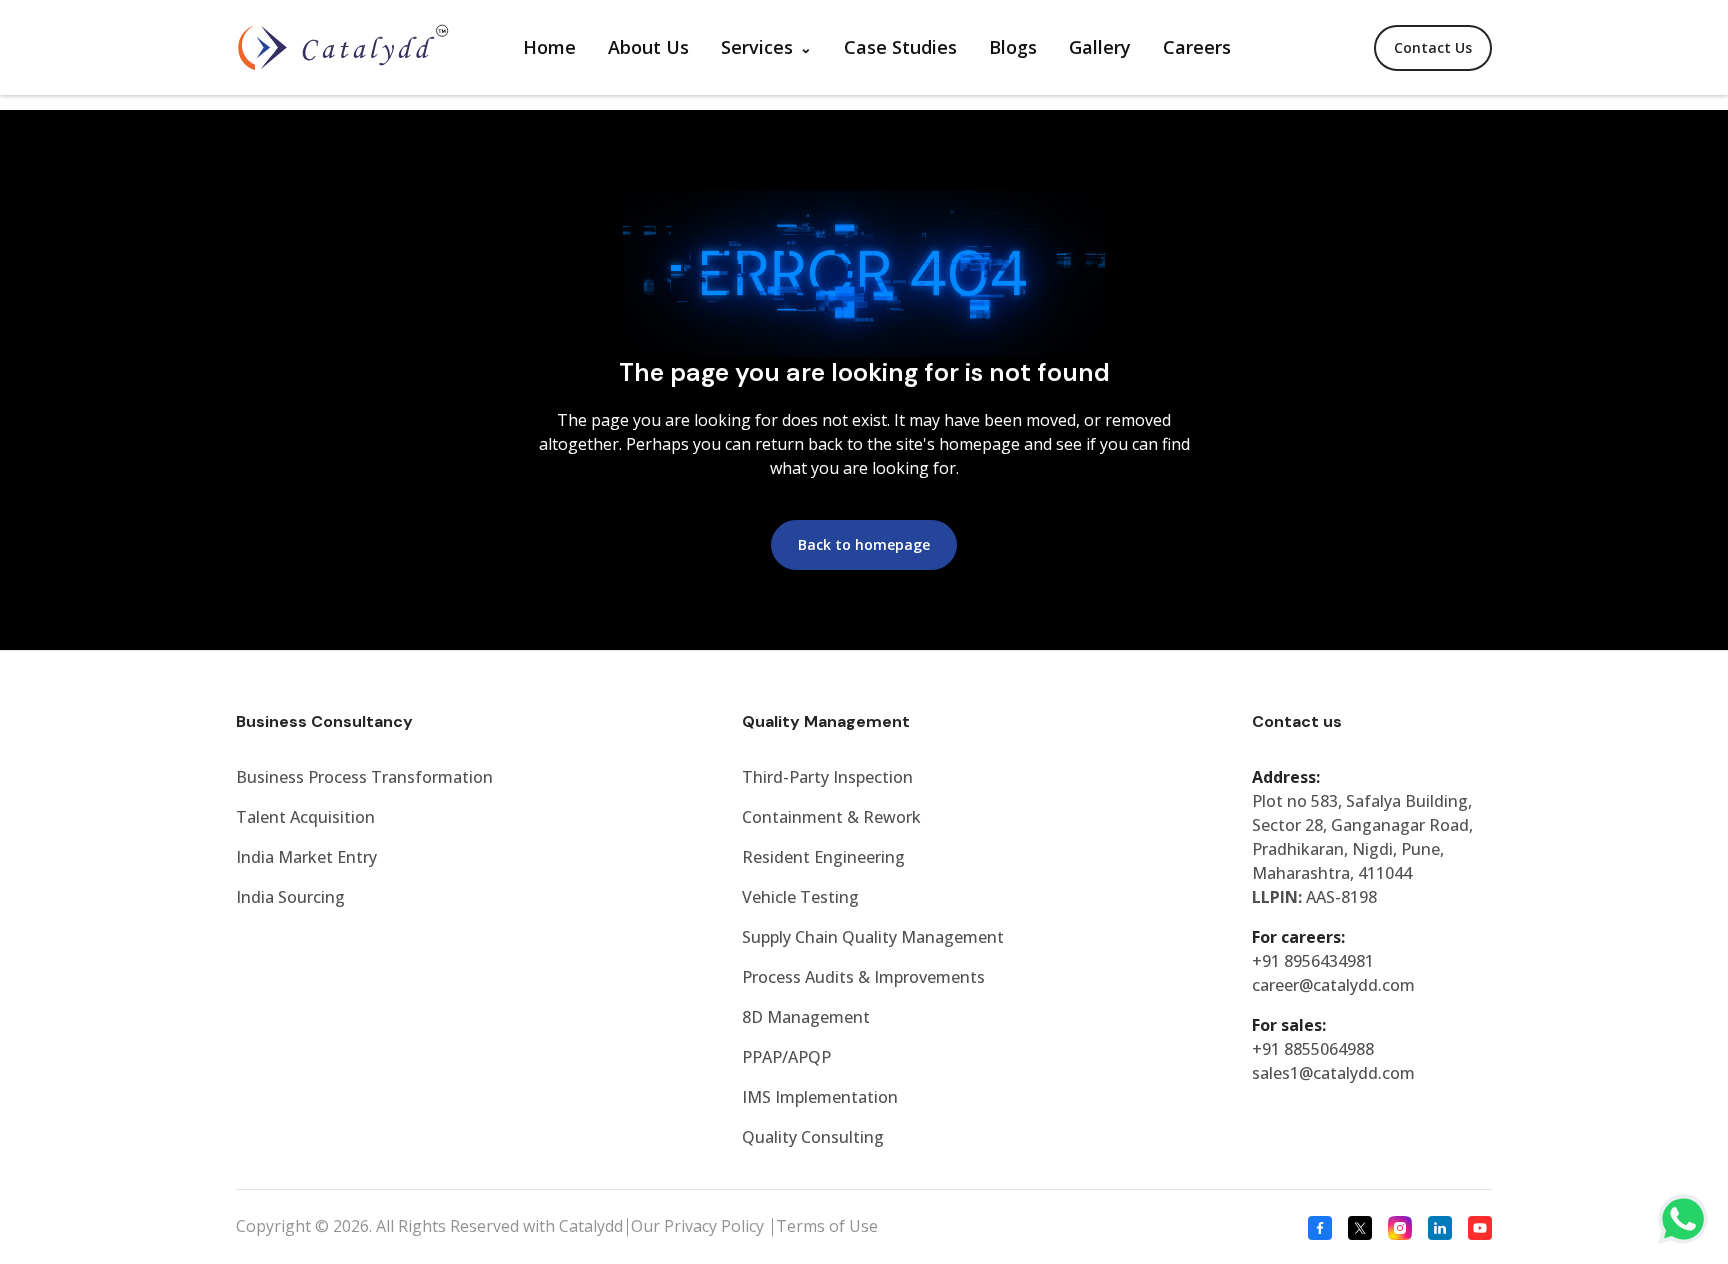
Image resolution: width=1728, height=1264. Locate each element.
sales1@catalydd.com (1333, 1073)
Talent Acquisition (305, 817)
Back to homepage (864, 544)
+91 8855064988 (1313, 1049)
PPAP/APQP (786, 1057)
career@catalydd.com (1333, 985)
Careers (1197, 47)
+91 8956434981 (1313, 961)
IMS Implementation (820, 1097)
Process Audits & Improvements (863, 977)
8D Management (806, 1017)
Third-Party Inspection (827, 777)
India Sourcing (290, 897)
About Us (648, 47)
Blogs (1013, 47)
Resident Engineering (823, 857)
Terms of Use (827, 1226)
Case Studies (900, 47)
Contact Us (1433, 47)
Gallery (1100, 47)
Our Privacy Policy (699, 1226)
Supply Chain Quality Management (873, 937)
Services (757, 47)
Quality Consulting (813, 1137)
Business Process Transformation (364, 777)
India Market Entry (306, 857)
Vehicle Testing (800, 897)
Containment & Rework (831, 817)
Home (549, 47)
